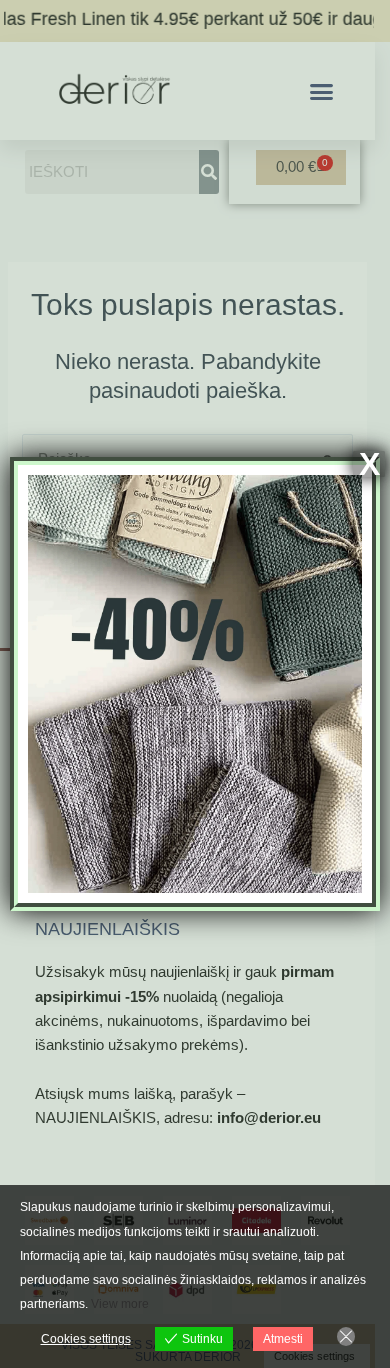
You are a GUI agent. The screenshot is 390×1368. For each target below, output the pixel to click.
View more (120, 1304)
